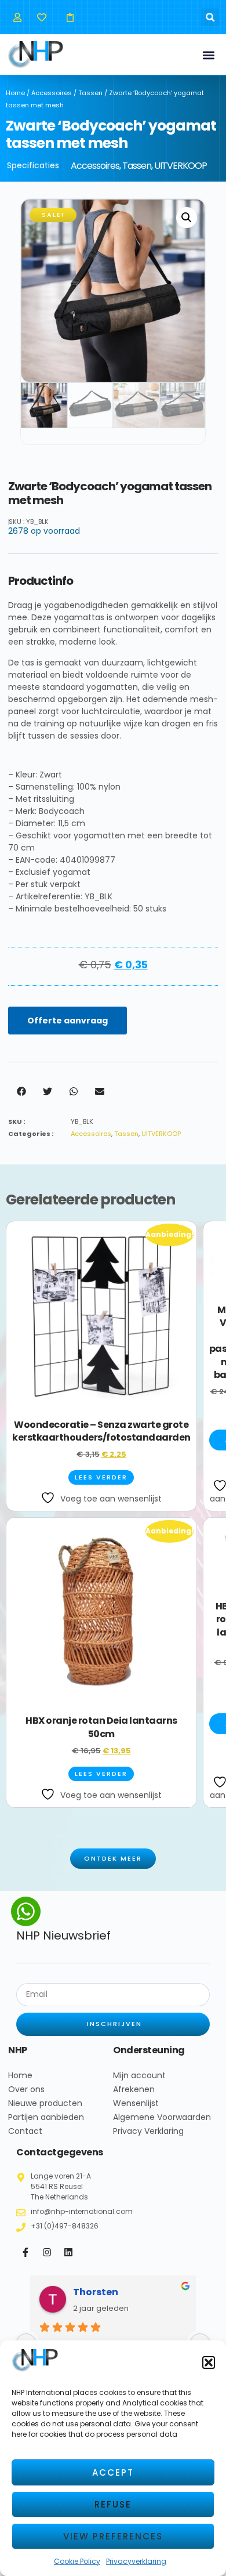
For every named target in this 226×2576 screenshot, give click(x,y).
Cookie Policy (77, 2561)
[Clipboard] (70, 17)
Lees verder (101, 1477)
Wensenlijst (136, 2103)
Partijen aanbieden (46, 2117)
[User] (17, 17)
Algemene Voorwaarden (162, 2117)
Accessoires (52, 93)
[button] (209, 2362)
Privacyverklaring (136, 2561)
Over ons (26, 2089)
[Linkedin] (68, 2252)
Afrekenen (134, 2089)
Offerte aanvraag (68, 1021)
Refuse (113, 2504)
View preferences (113, 2536)
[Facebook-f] (25, 2252)
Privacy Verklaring (148, 2131)
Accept (113, 2472)
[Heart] (41, 17)
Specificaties (33, 165)
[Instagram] (47, 2252)
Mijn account (139, 2075)
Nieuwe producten (45, 2103)
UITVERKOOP (181, 166)
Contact (25, 2131)
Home (15, 93)
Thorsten (96, 2292)
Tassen (90, 93)
